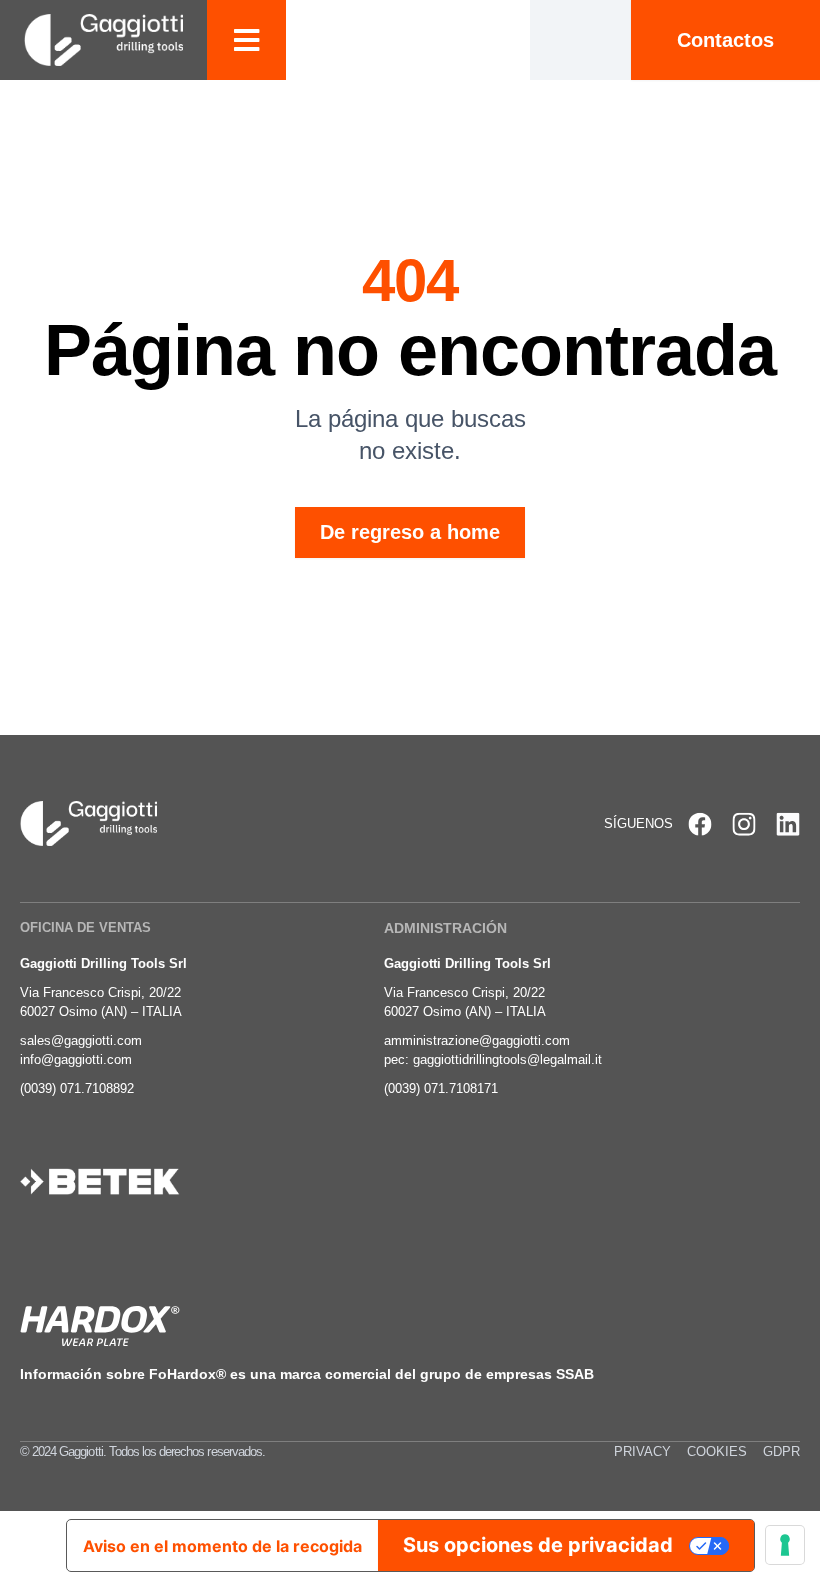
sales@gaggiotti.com (81, 1040)
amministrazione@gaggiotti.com (477, 1040)
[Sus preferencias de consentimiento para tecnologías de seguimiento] (785, 1545)
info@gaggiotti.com (76, 1059)
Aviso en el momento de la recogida (222, 1546)
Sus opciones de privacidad (538, 1545)
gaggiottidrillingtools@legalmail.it (507, 1059)
